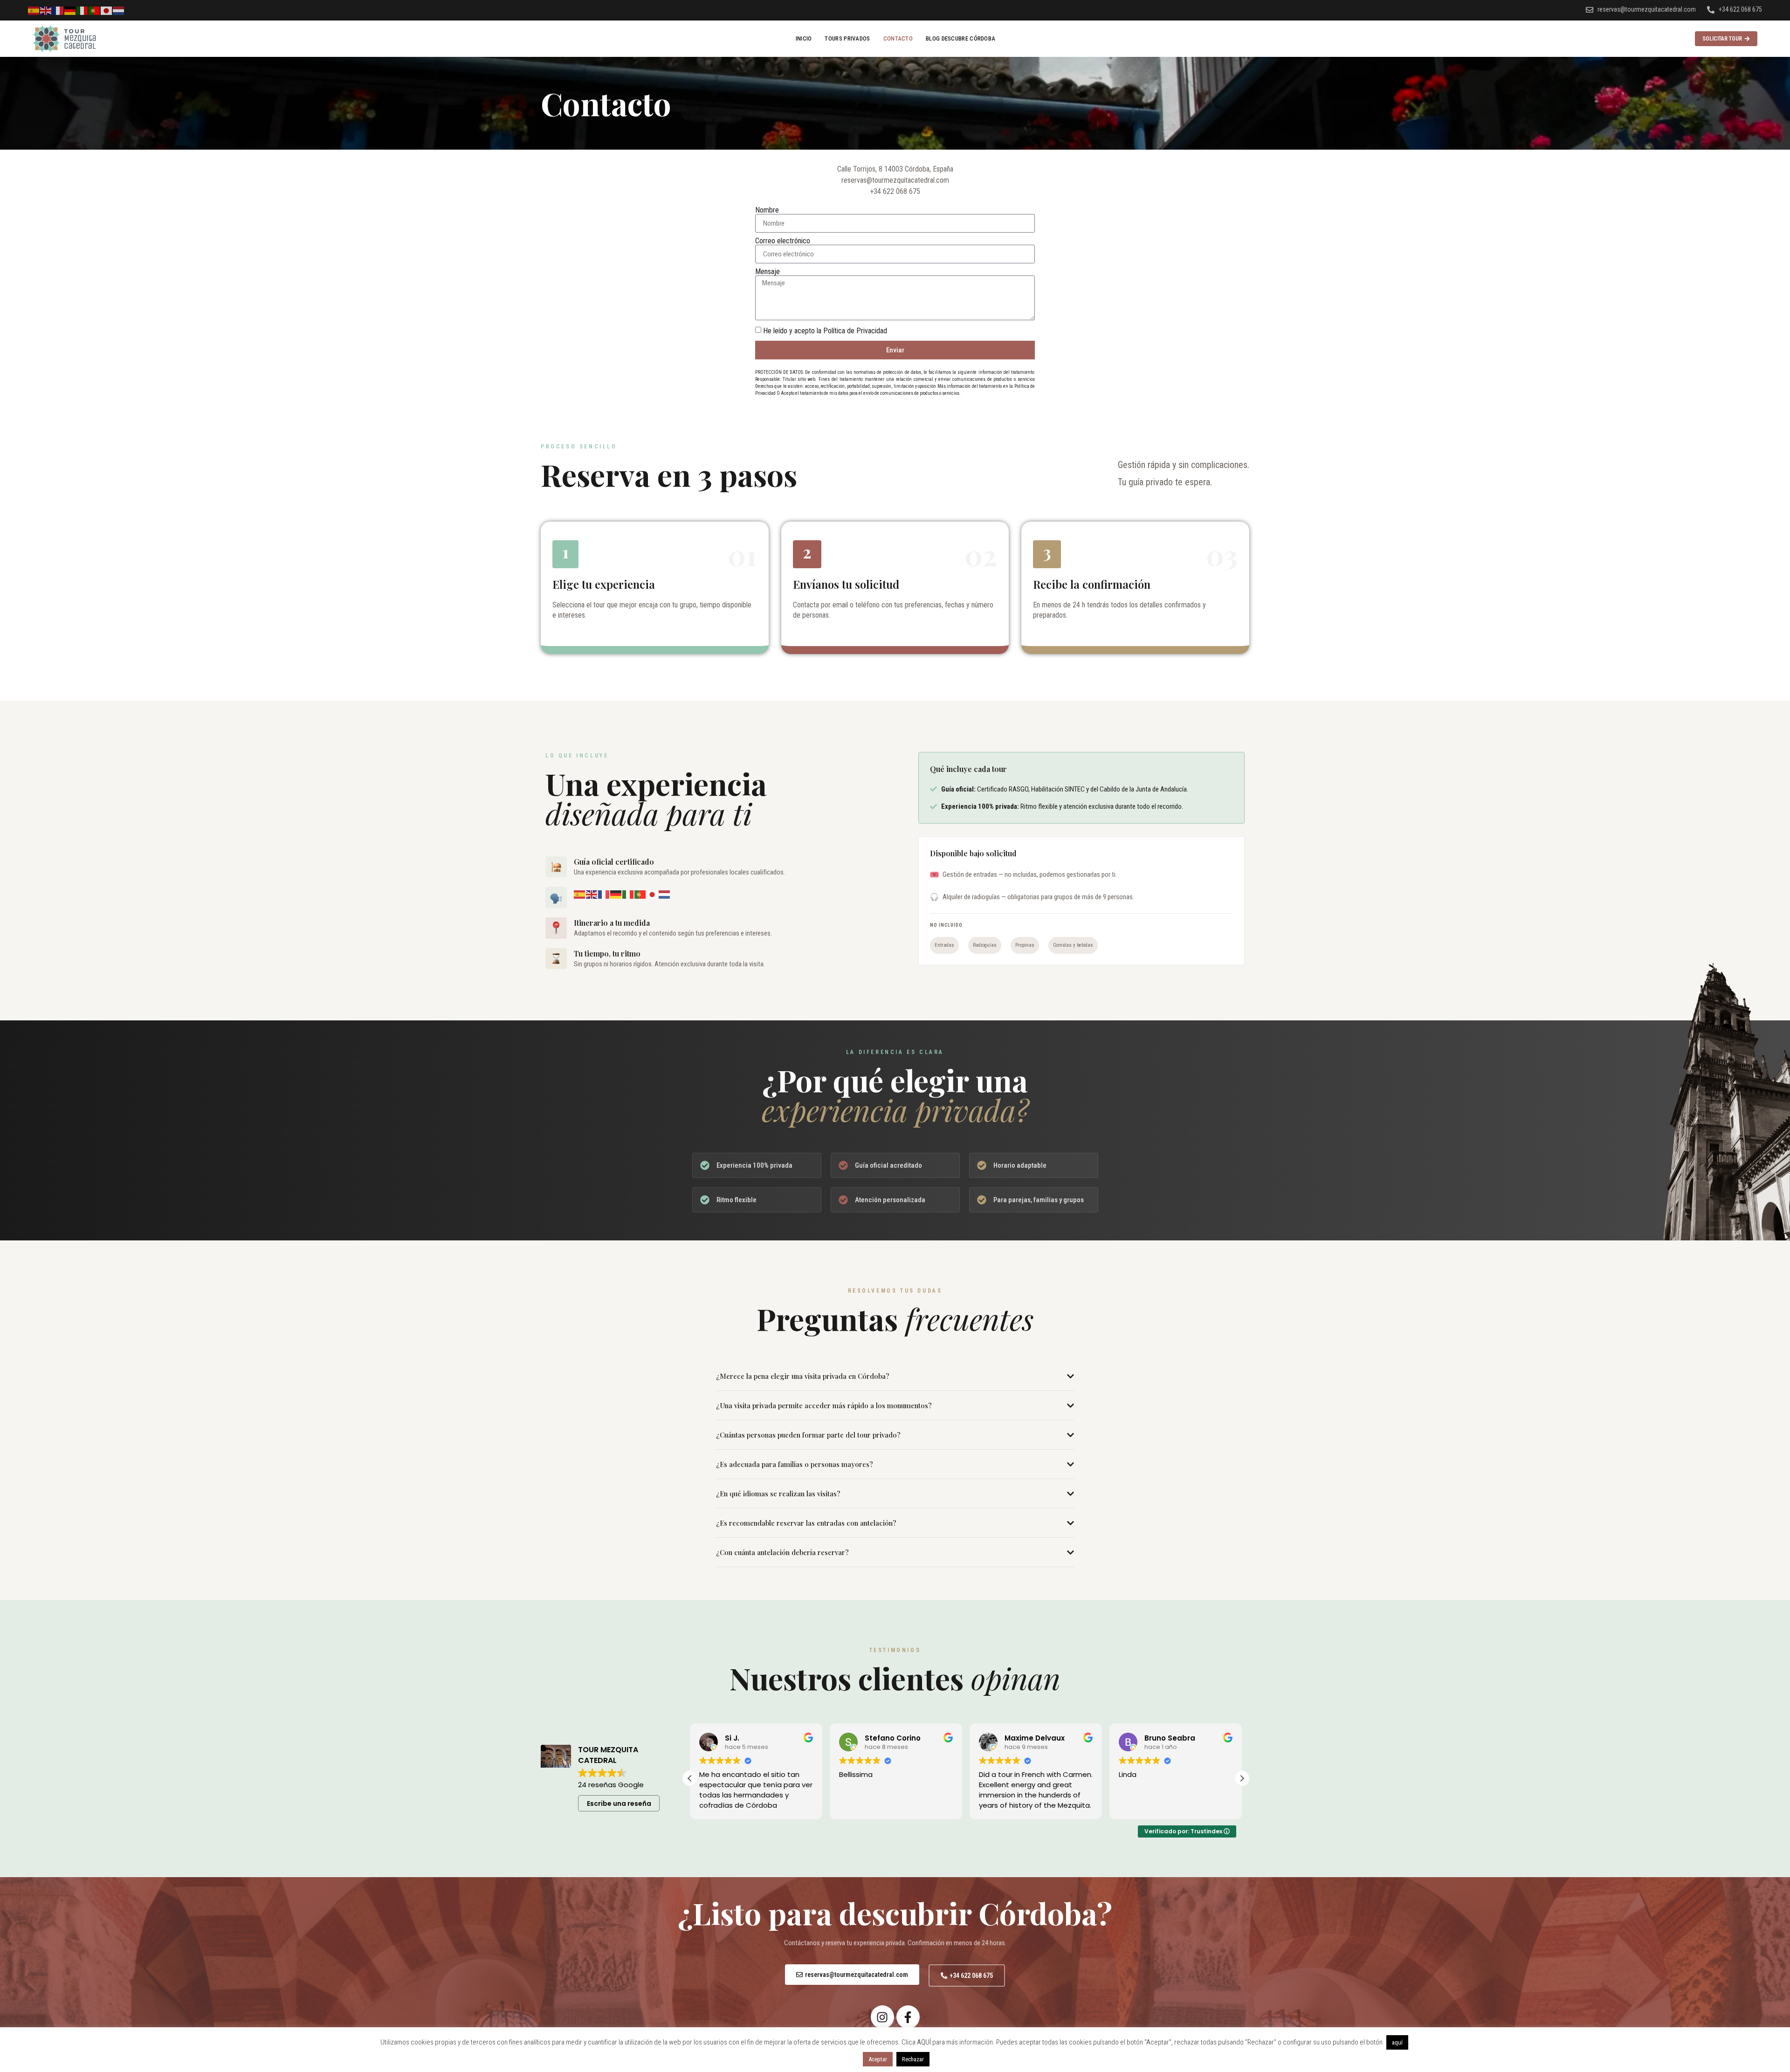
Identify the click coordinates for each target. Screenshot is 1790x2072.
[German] (70, 10)
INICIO (804, 38)
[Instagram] (882, 2017)
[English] (46, 10)
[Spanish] (34, 10)
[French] (58, 10)
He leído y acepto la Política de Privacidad (825, 331)
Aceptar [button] (878, 2059)
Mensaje (768, 272)
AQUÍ (924, 2042)
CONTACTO (898, 38)
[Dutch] (119, 10)
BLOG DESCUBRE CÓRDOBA (960, 38)
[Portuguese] (95, 10)
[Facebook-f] (908, 2017)
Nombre (767, 210)
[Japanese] (107, 10)
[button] (690, 1778)
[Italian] (83, 10)
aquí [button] (1397, 2042)
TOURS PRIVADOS (847, 38)
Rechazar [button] (913, 2059)
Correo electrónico (783, 241)
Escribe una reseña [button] (619, 1804)
